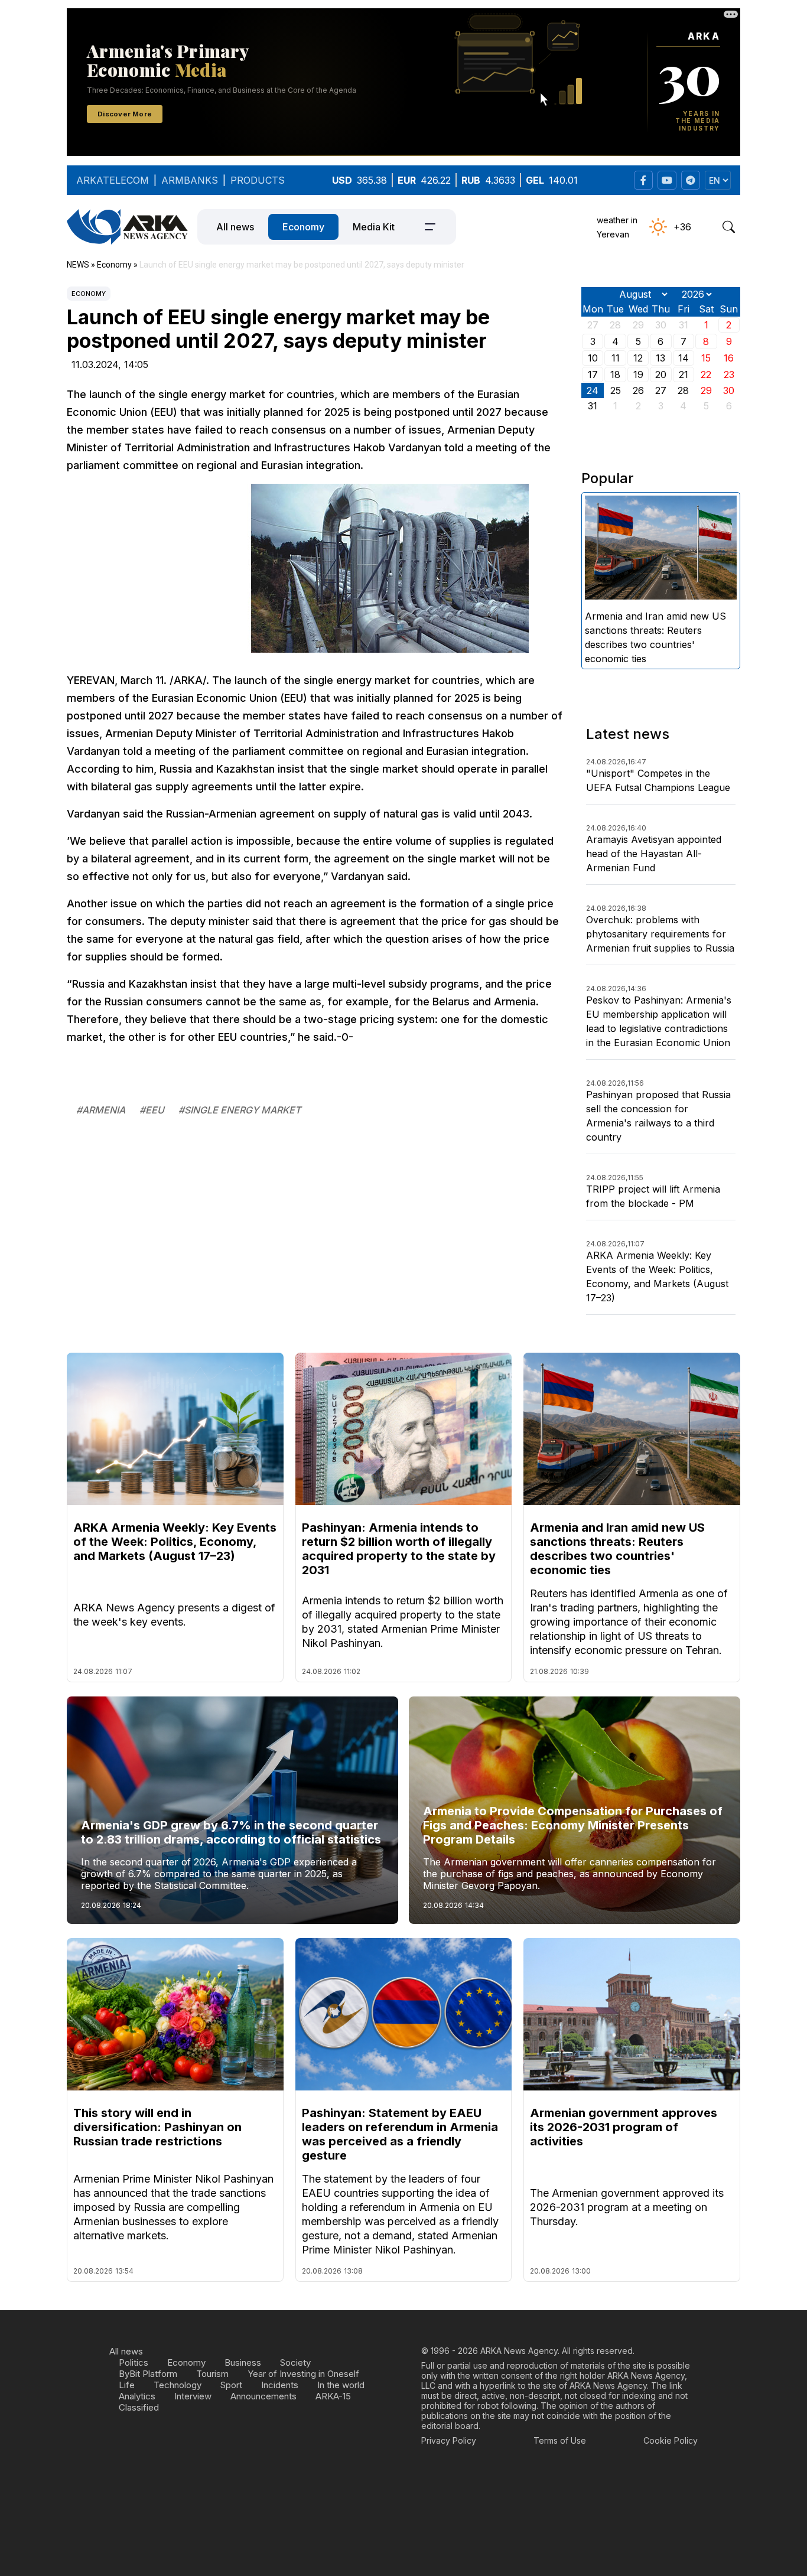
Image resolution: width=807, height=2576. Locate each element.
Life (127, 2385)
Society (295, 2362)
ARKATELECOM (113, 180)
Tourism (212, 2374)
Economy (303, 227)
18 (615, 374)
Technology (178, 2385)
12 (638, 358)
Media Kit (374, 227)
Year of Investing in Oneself (303, 2374)
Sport (231, 2385)
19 (638, 374)
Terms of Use (560, 2440)
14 (684, 358)
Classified (139, 2407)
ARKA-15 (333, 2396)
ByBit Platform (148, 2374)
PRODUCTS (258, 180)
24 (593, 390)
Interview (193, 2396)
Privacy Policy (449, 2440)
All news (235, 227)
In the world (341, 2385)
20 (661, 374)
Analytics (137, 2396)
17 (593, 374)
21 (684, 374)
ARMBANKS (190, 180)
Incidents (280, 2385)
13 (660, 358)
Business (243, 2362)
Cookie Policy (671, 2440)
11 (616, 358)
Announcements (263, 2396)
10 (593, 358)
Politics (134, 2362)
